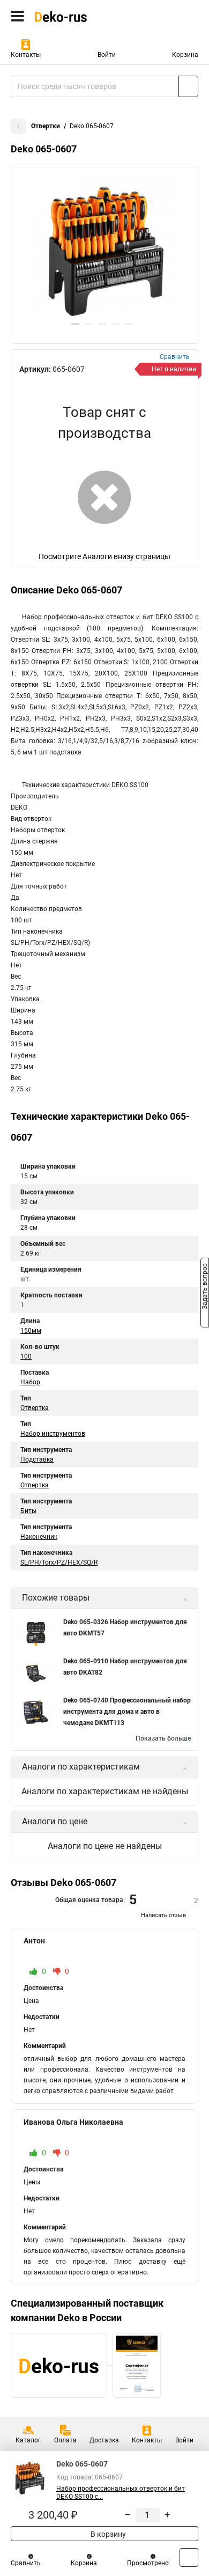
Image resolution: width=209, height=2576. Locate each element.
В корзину (107, 2534)
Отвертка (35, 1408)
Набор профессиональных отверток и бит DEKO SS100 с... (121, 2493)
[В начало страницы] (189, 2557)
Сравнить (26, 2563)
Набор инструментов (53, 1434)
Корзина (185, 55)
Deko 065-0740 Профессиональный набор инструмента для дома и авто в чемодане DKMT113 (127, 1712)
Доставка (104, 2440)
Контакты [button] (26, 55)
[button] (75, 324)
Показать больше (163, 1738)
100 (26, 1356)
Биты (28, 1511)
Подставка (37, 1459)
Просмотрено (148, 2563)
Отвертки (46, 126)
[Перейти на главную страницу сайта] (80, 16)
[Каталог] (17, 16)
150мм (31, 1331)
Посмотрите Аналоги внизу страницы (104, 556)
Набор (30, 1382)
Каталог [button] (28, 2440)
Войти (107, 55)
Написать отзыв (163, 1915)
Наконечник (39, 1537)
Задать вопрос (205, 1287)
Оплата (65, 2440)
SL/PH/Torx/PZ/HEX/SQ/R (59, 1562)
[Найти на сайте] (188, 86)
